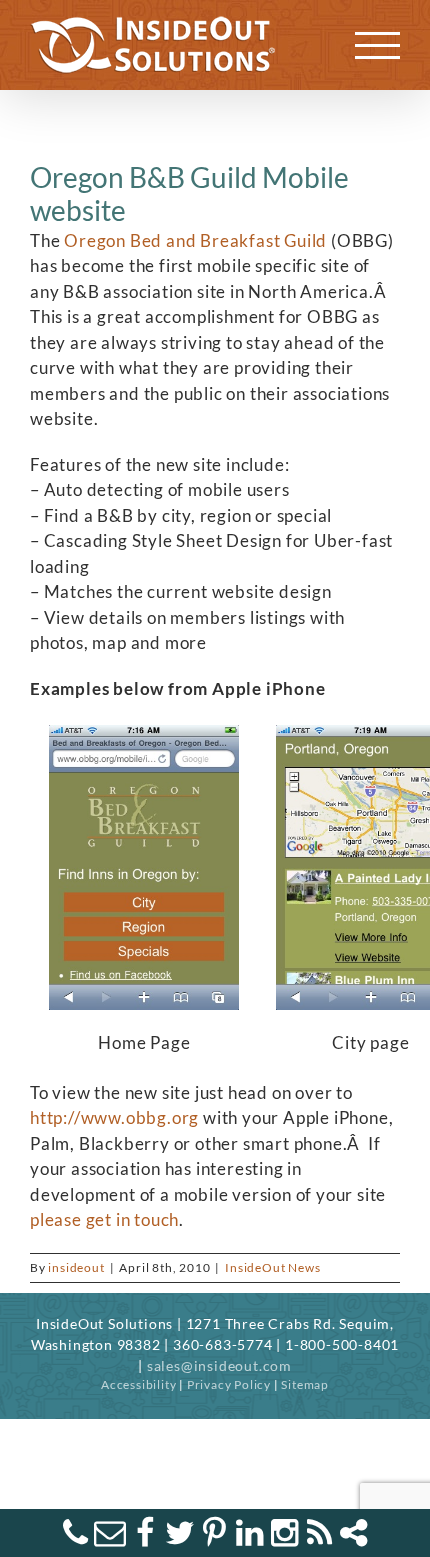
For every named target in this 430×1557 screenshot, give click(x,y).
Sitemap (305, 1384)
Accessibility (138, 1384)
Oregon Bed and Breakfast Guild (195, 240)
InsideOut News (272, 1267)
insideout (76, 1267)
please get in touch (104, 1219)
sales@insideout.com (219, 1365)
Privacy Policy (229, 1384)
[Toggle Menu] (378, 45)
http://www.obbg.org (114, 1117)
